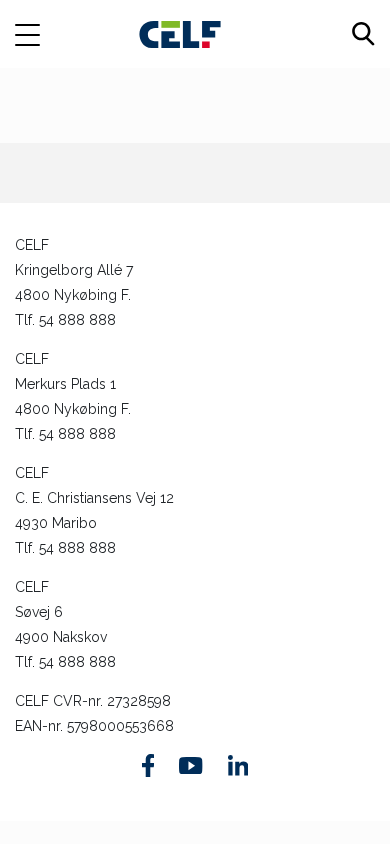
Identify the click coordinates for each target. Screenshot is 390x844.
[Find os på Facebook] (148, 765)
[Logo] (180, 33)
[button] (38, 35)
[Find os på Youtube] (190, 766)
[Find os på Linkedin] (238, 765)
